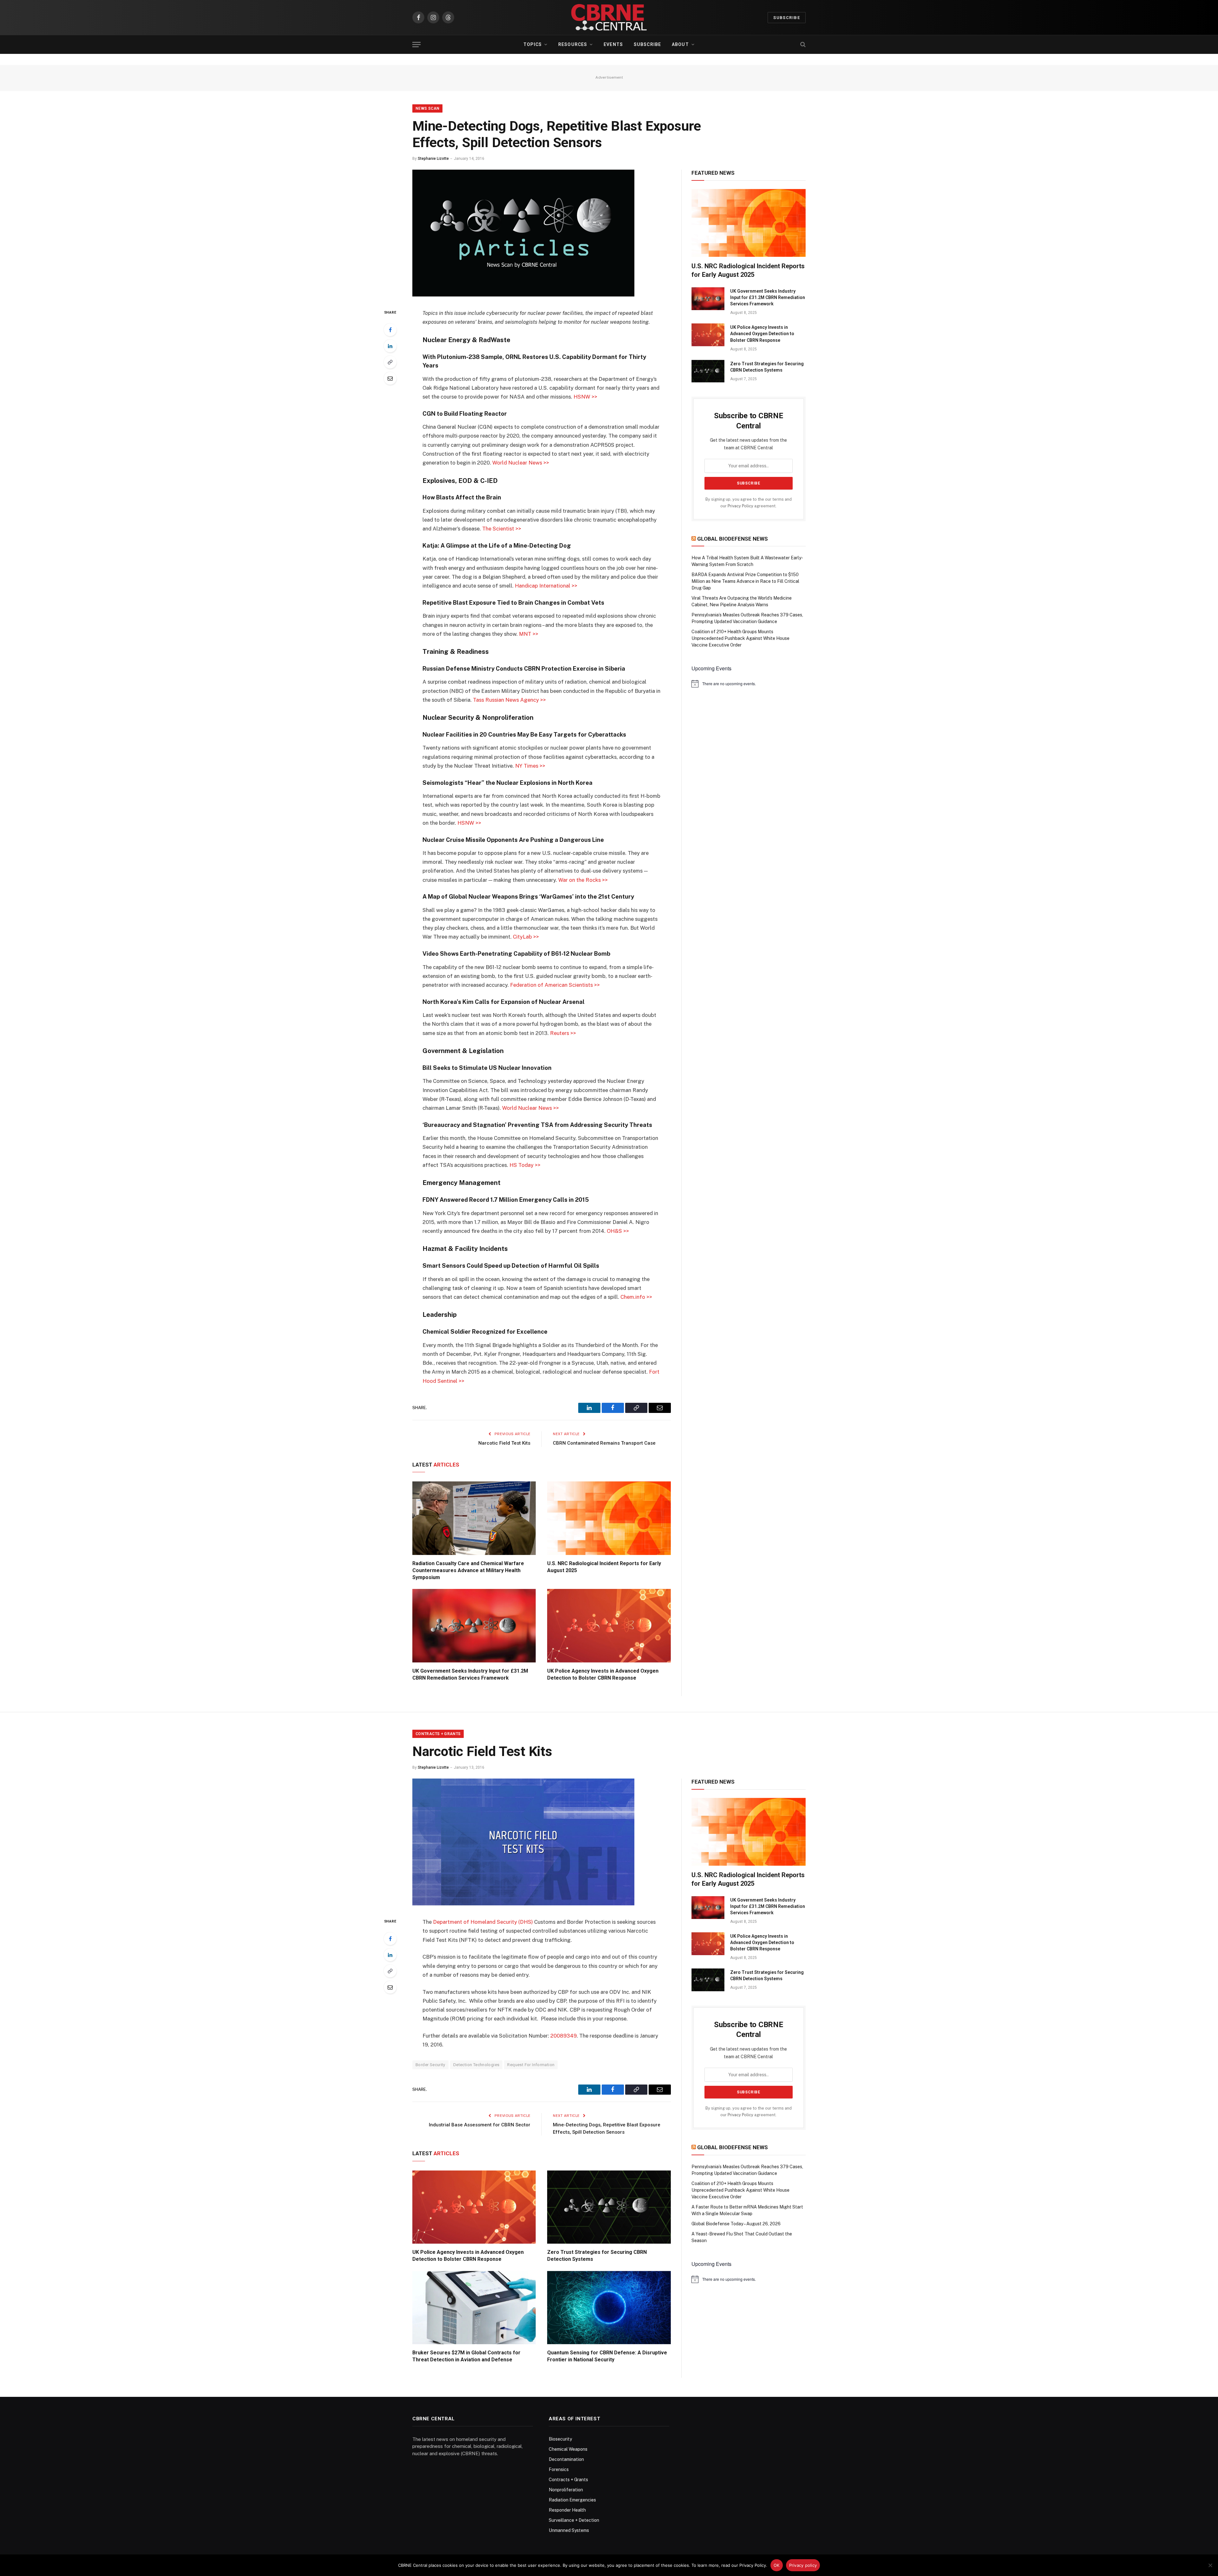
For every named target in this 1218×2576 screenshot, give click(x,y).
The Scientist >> (502, 529)
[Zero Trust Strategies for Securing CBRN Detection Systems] (708, 371)
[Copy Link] (390, 362)
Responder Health (567, 2510)
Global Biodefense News (733, 539)
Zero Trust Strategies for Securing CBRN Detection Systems (767, 367)
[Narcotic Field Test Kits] (523, 1904)
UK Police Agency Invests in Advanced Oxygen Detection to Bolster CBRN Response (603, 1674)
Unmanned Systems (569, 2530)
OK (777, 2565)
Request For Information (531, 2065)
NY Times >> (530, 766)
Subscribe (787, 18)
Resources (573, 44)
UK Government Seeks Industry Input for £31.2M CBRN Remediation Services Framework (470, 1674)
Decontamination (566, 2459)
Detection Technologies (476, 2065)
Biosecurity (560, 2439)
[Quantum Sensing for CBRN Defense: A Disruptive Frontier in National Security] (609, 2308)
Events (613, 44)
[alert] (749, 684)
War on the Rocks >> (583, 880)
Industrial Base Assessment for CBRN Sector (480, 2125)
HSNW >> (585, 397)
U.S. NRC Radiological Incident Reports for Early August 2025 (604, 1567)
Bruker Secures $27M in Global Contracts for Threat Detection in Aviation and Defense (466, 2356)
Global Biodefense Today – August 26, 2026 (736, 2224)
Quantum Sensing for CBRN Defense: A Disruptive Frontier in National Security (607, 2356)
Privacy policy (803, 2565)
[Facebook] (390, 330)
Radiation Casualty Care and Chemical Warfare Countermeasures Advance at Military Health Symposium (468, 1570)
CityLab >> (526, 937)
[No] (1210, 2565)
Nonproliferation (566, 2490)
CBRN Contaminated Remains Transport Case (604, 1443)
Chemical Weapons (568, 2449)
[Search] (802, 45)
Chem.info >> (636, 1297)
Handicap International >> (546, 586)
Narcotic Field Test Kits (504, 1443)
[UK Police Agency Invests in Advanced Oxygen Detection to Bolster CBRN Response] (609, 1626)
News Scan (427, 108)
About (680, 44)
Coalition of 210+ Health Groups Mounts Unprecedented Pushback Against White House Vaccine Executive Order (740, 638)
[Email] (390, 378)
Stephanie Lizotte (433, 159)
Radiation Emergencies (572, 2500)
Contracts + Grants (438, 1734)
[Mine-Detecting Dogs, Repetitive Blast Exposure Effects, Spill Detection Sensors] (523, 295)
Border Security (430, 2065)
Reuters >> (563, 1033)
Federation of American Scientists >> (555, 985)
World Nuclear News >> (521, 463)
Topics (533, 44)
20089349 (563, 2036)
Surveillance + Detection (574, 2520)
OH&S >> (618, 1231)
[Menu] (416, 45)
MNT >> (529, 634)
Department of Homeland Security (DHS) (483, 1922)
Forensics (559, 2469)
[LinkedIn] (390, 346)
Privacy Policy (740, 506)
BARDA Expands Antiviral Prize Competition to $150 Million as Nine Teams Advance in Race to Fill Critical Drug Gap (745, 581)
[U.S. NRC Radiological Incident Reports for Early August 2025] (609, 1518)
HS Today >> (525, 1165)
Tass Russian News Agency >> (509, 700)
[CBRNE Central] (609, 17)
